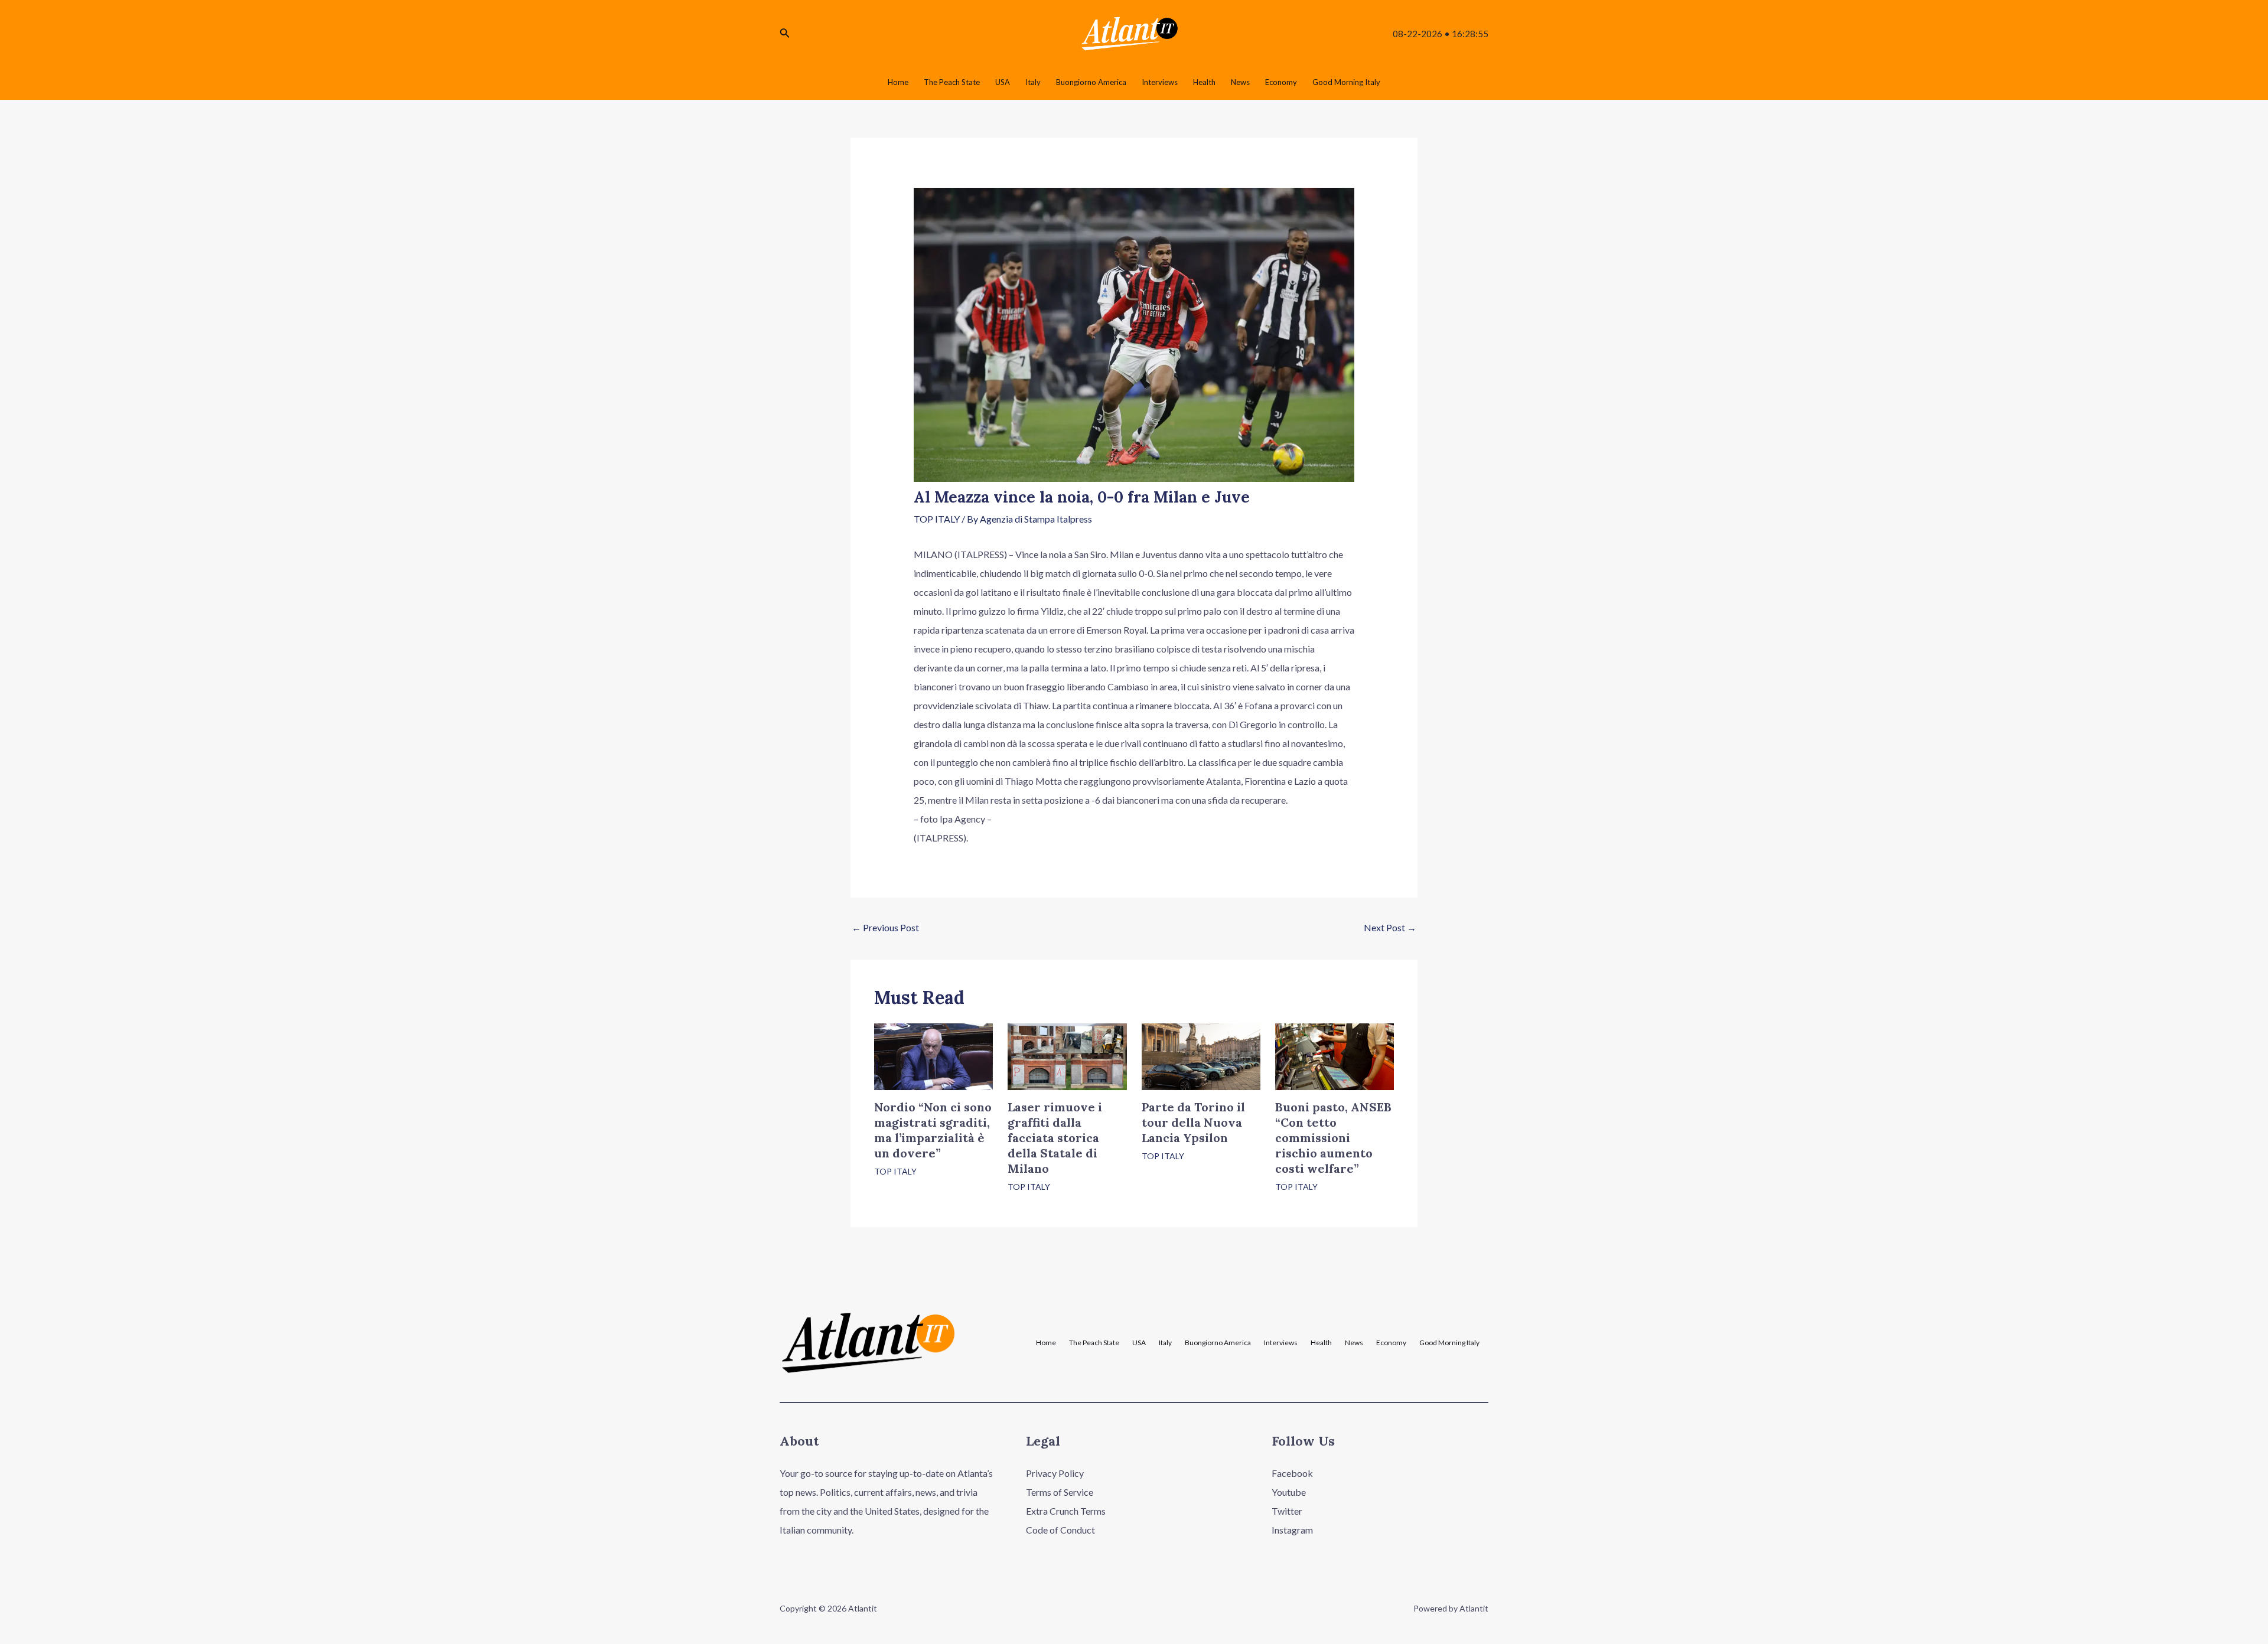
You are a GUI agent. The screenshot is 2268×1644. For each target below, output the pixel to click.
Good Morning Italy (1449, 1343)
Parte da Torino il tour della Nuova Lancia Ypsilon (1193, 1122)
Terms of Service (1060, 1492)
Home (1046, 1343)
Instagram (1292, 1530)
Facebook (1292, 1473)
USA (1139, 1343)
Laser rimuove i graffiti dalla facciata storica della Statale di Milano (1055, 1138)
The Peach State (1094, 1343)
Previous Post (885, 927)
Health (1321, 1343)
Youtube (1289, 1492)
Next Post (1390, 927)
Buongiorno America (1218, 1343)
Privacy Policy (1055, 1473)
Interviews (1281, 1343)
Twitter (1287, 1511)
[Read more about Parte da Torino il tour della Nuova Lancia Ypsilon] (1201, 1056)
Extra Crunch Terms (1066, 1511)
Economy (1391, 1343)
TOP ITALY (937, 519)
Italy (1165, 1343)
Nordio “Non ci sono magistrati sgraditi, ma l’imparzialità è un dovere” (933, 1130)
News (1354, 1343)
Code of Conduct (1060, 1530)
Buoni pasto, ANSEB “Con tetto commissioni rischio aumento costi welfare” (1333, 1138)
